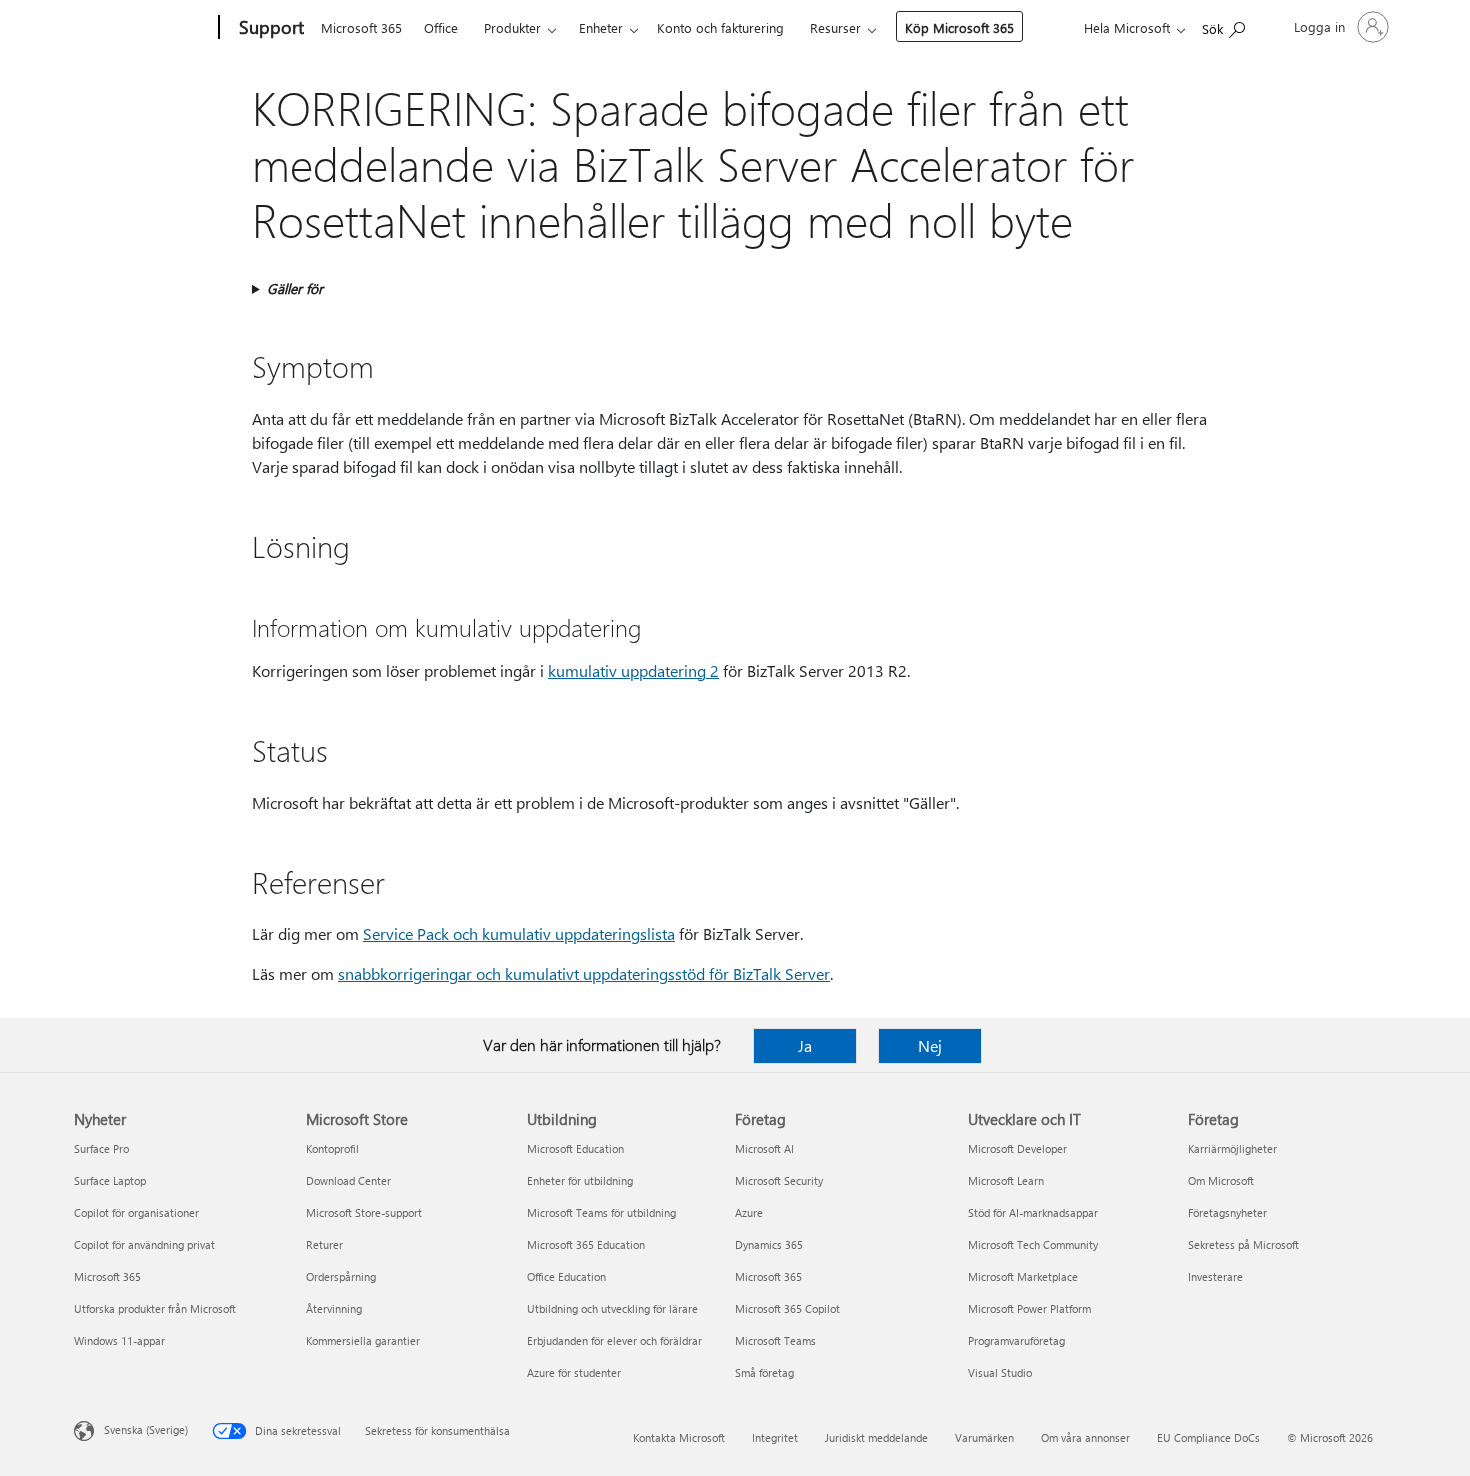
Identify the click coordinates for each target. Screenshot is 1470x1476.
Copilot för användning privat (144, 1244)
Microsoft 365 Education (586, 1244)
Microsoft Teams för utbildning (601, 1212)
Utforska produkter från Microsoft (155, 1308)
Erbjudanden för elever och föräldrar (614, 1340)
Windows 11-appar (119, 1340)
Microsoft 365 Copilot (787, 1308)
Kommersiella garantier (363, 1340)
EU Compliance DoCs (1208, 1437)
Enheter (601, 27)
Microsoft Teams (775, 1340)
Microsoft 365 (361, 27)
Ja (805, 1045)
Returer (324, 1244)
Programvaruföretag (1016, 1340)
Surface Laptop (110, 1180)
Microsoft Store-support (364, 1212)
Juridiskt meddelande (876, 1437)
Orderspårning (341, 1276)
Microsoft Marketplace (1023, 1276)
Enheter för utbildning (580, 1180)
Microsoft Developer (1017, 1148)
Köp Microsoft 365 (959, 27)
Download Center (348, 1180)
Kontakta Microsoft (679, 1437)
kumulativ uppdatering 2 (633, 670)
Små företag (764, 1372)
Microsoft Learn (1006, 1180)
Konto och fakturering (720, 27)
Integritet (775, 1437)
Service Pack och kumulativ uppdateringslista (519, 933)
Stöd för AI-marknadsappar (1033, 1212)
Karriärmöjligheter (1232, 1148)
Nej (930, 1045)
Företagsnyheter (1227, 1212)
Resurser (835, 27)
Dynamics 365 (769, 1244)
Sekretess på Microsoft (1243, 1244)
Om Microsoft (1221, 1180)
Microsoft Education (575, 1148)
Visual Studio (1000, 1372)
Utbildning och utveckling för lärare (612, 1308)
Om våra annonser (1085, 1437)
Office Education (566, 1276)
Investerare (1215, 1276)
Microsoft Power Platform (1029, 1308)
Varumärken (984, 1437)
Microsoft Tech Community (1033, 1244)
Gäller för (295, 288)
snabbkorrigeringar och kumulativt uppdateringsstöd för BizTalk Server (584, 973)
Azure (749, 1212)
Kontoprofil (332, 1148)
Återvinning (334, 1308)
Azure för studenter (574, 1372)
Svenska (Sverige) (146, 1429)
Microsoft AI (764, 1148)
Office (441, 27)
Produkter (512, 27)
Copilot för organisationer (136, 1212)
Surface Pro (101, 1148)
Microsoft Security (779, 1180)
